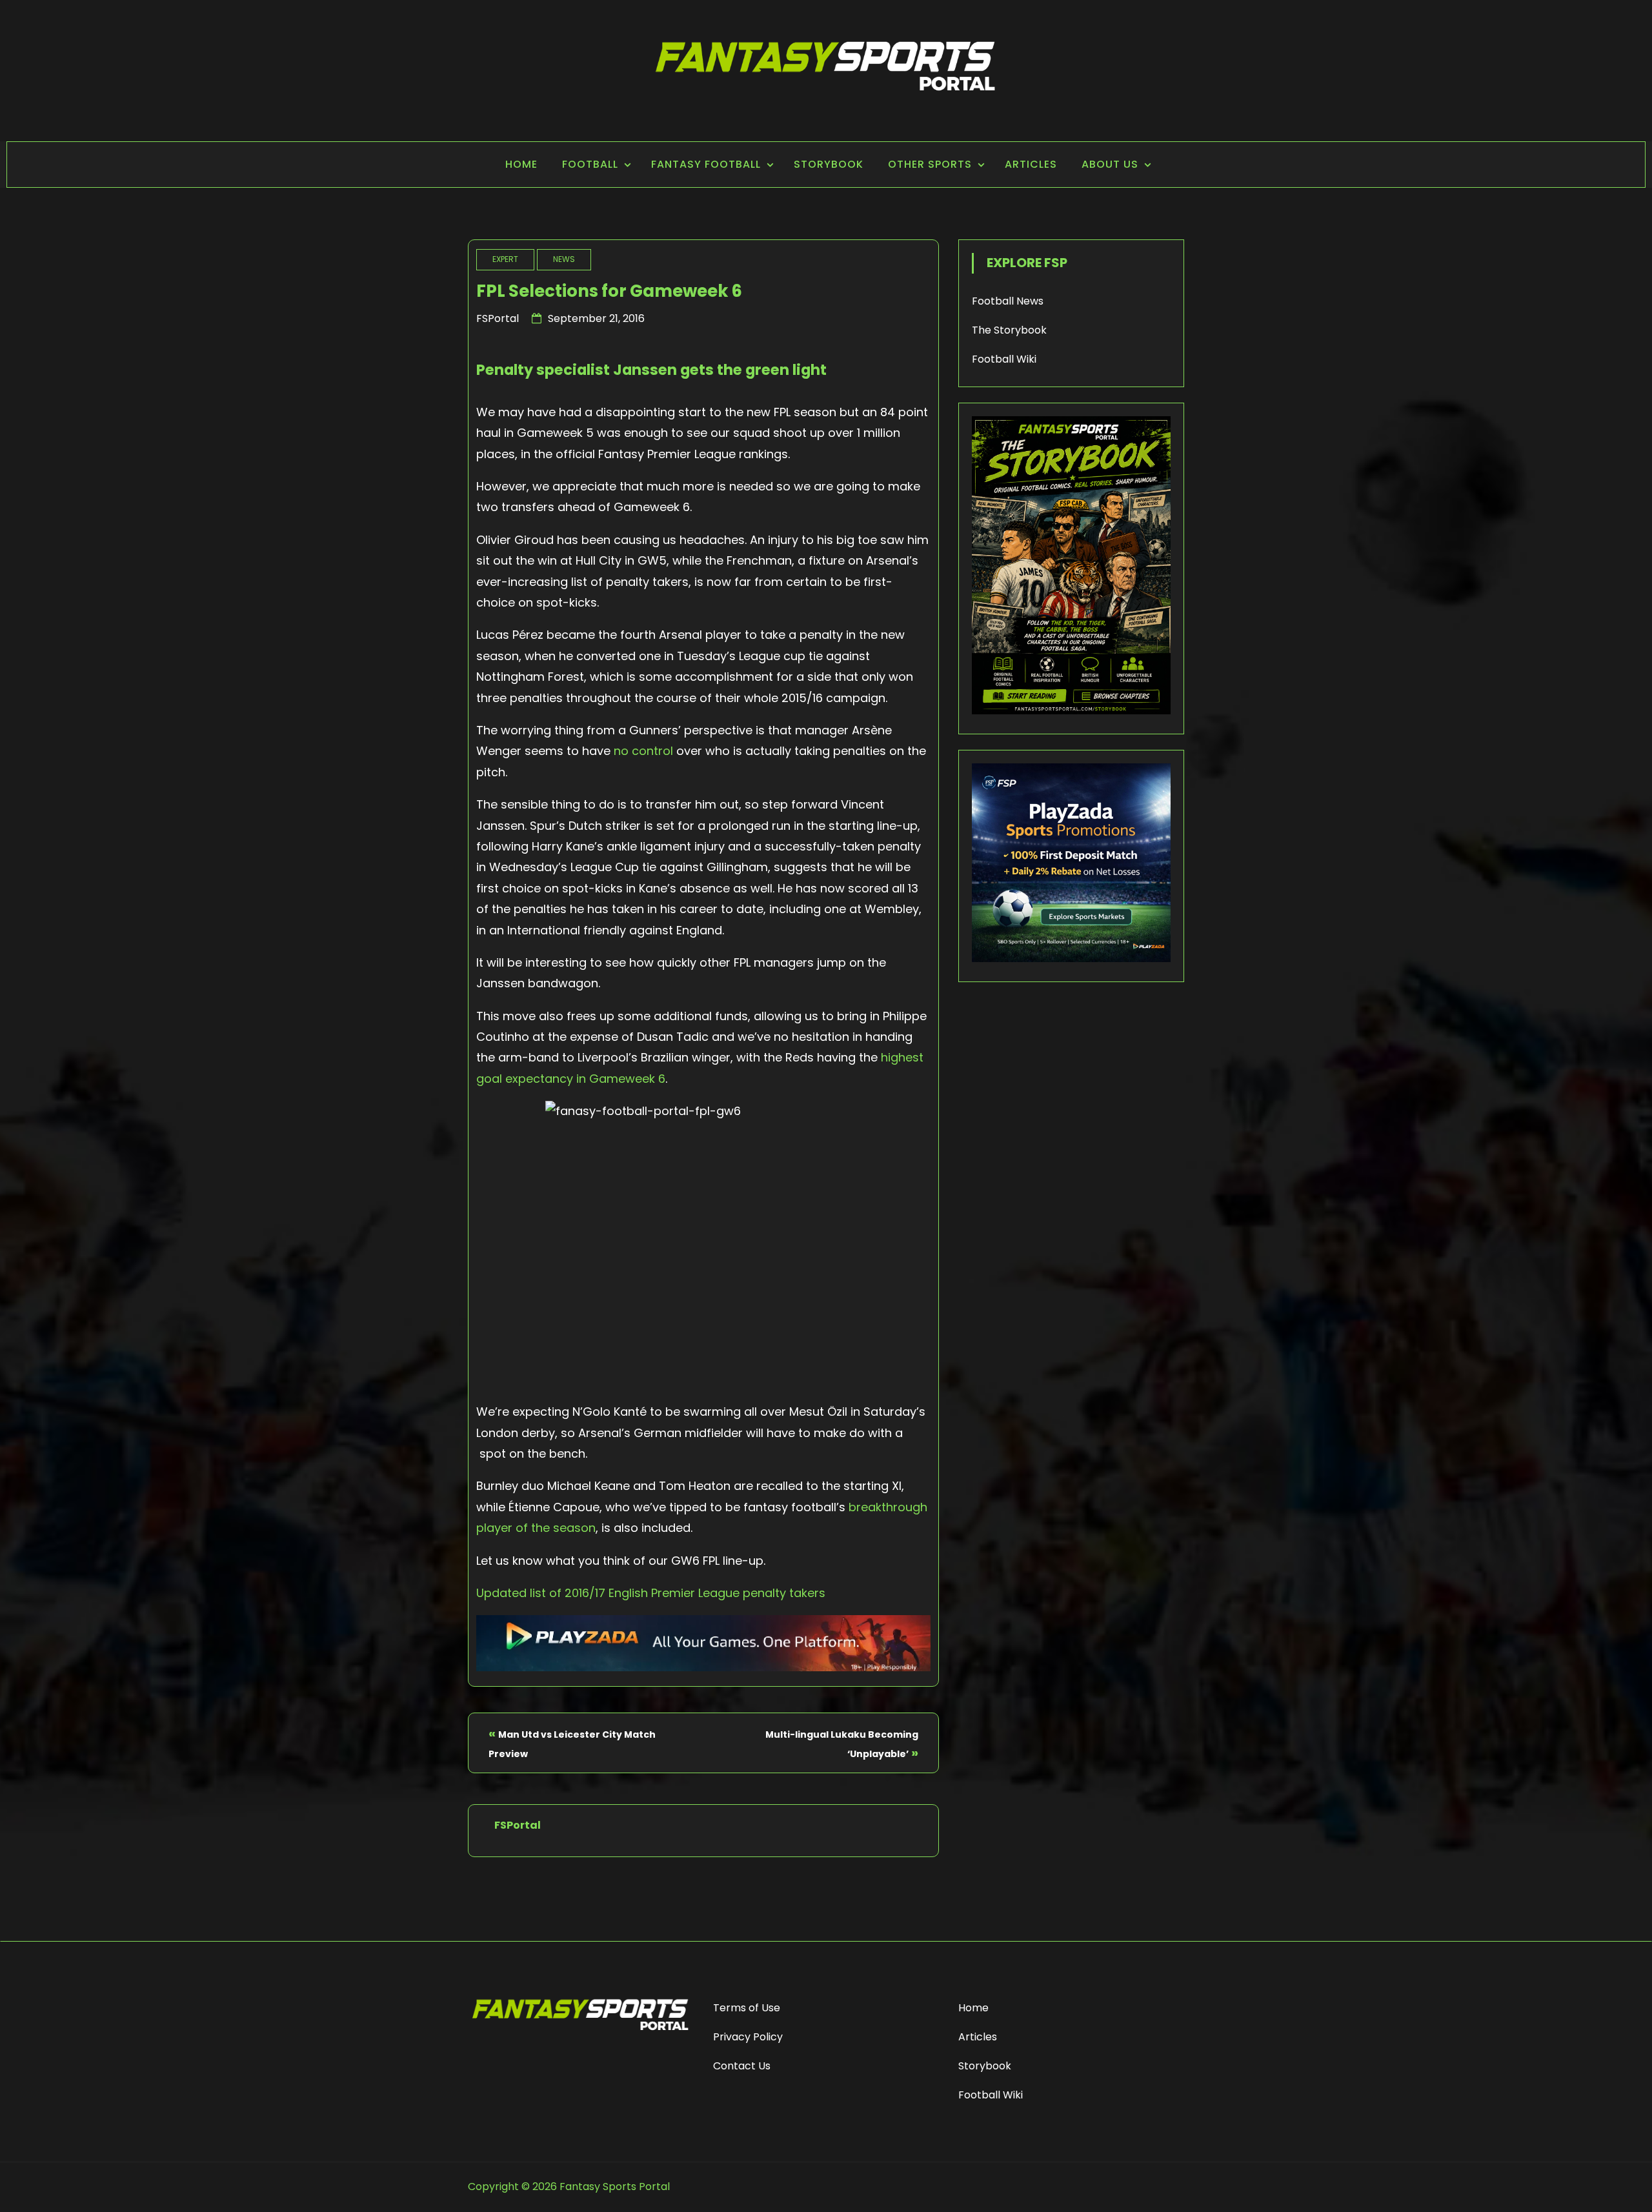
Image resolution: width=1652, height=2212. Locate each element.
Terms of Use (747, 2008)
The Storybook (1009, 330)
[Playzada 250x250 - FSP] (1071, 959)
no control (645, 751)
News (564, 259)
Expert (505, 259)
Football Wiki (1004, 359)
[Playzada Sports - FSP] (703, 1667)
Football (590, 164)
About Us (1110, 164)
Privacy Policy (748, 2037)
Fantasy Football (706, 164)
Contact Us (742, 2066)
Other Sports (930, 164)
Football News (1008, 301)
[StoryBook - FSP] (1071, 711)
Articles (1031, 164)
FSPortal (498, 318)
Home (521, 164)
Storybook (829, 164)
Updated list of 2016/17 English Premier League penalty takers (651, 1593)
